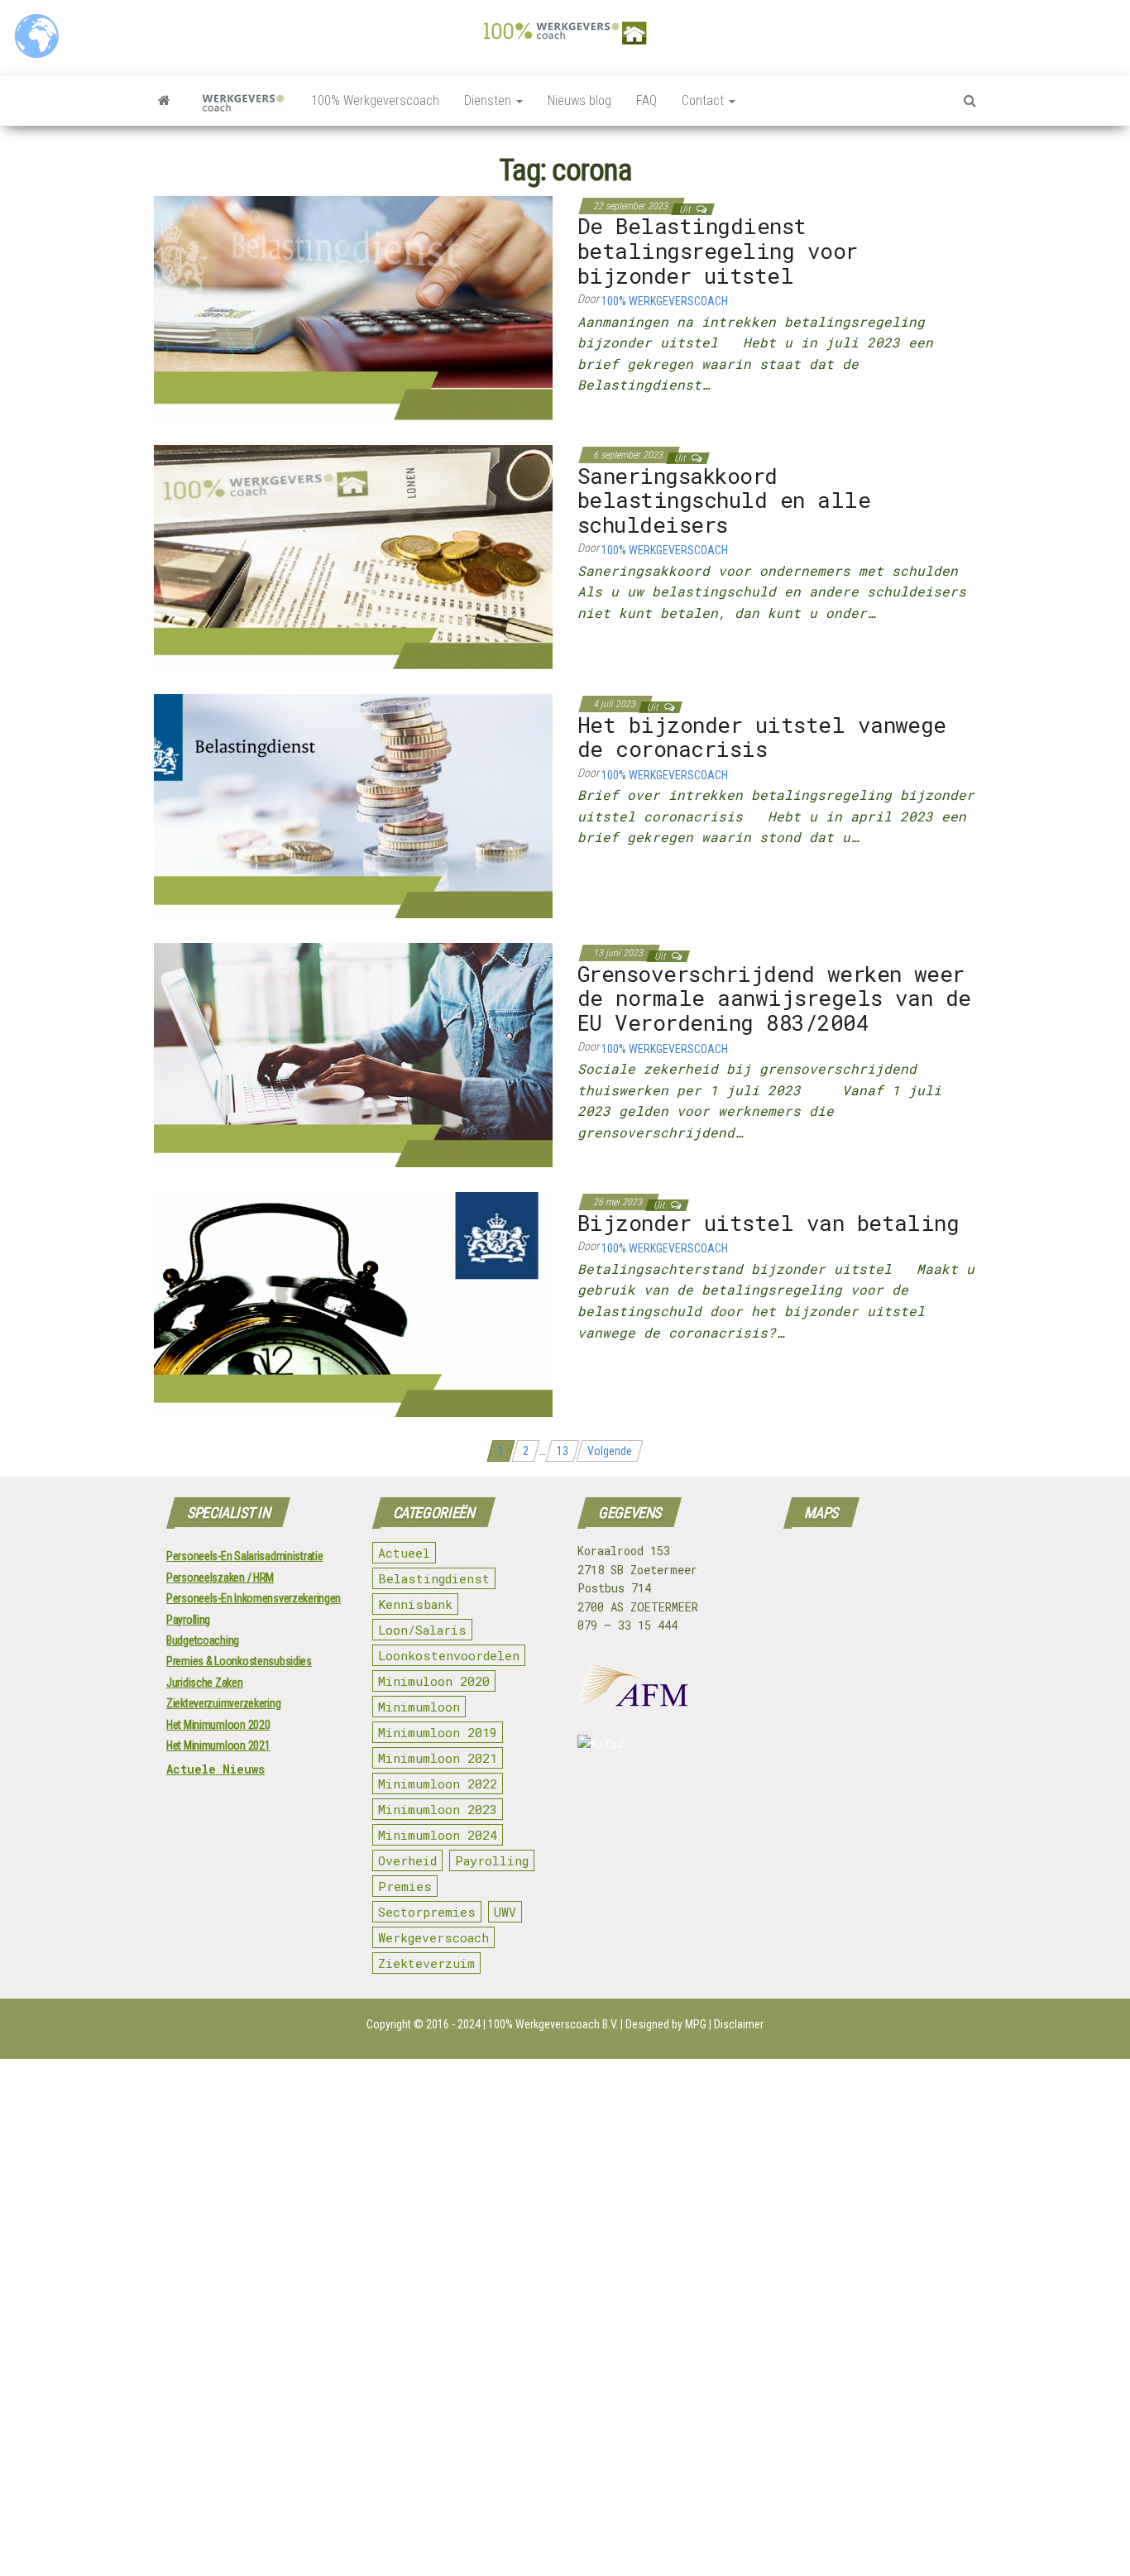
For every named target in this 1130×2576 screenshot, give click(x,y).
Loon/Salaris (422, 1630)
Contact (704, 101)
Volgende (610, 1451)
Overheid (407, 1860)
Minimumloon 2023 (438, 1809)
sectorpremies (427, 1912)
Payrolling (188, 1620)
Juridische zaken (205, 1683)
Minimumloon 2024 (438, 1835)
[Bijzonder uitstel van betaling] (353, 1304)
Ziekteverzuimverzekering (223, 1703)
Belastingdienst (434, 1578)
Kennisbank (415, 1604)
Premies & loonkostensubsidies (239, 1661)
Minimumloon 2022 (438, 1784)
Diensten (489, 101)
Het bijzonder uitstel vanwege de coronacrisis (762, 737)
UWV (505, 1912)
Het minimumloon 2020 (218, 1725)
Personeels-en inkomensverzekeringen (254, 1598)
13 (563, 1451)
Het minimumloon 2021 (218, 1745)
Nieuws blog (579, 101)
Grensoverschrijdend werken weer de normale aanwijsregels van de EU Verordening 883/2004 (774, 998)
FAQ (646, 101)
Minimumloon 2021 (438, 1758)
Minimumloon (419, 1707)
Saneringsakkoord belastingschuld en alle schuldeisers (724, 500)
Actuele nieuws (215, 1769)
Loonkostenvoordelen (449, 1655)
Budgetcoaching (203, 1640)
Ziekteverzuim (426, 1963)
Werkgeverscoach (433, 1937)
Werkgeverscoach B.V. (567, 2024)
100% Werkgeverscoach (375, 101)
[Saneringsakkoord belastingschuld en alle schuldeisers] (353, 556)
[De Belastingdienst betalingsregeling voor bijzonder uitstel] (353, 307)
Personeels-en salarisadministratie (244, 1556)
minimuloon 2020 (434, 1681)
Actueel (404, 1553)
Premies (405, 1886)
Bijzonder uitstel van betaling (768, 1223)
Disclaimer (739, 2024)
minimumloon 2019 (438, 1732)
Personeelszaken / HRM (220, 1578)
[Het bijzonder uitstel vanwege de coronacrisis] (353, 806)
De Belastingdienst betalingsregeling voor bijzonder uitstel (718, 250)
